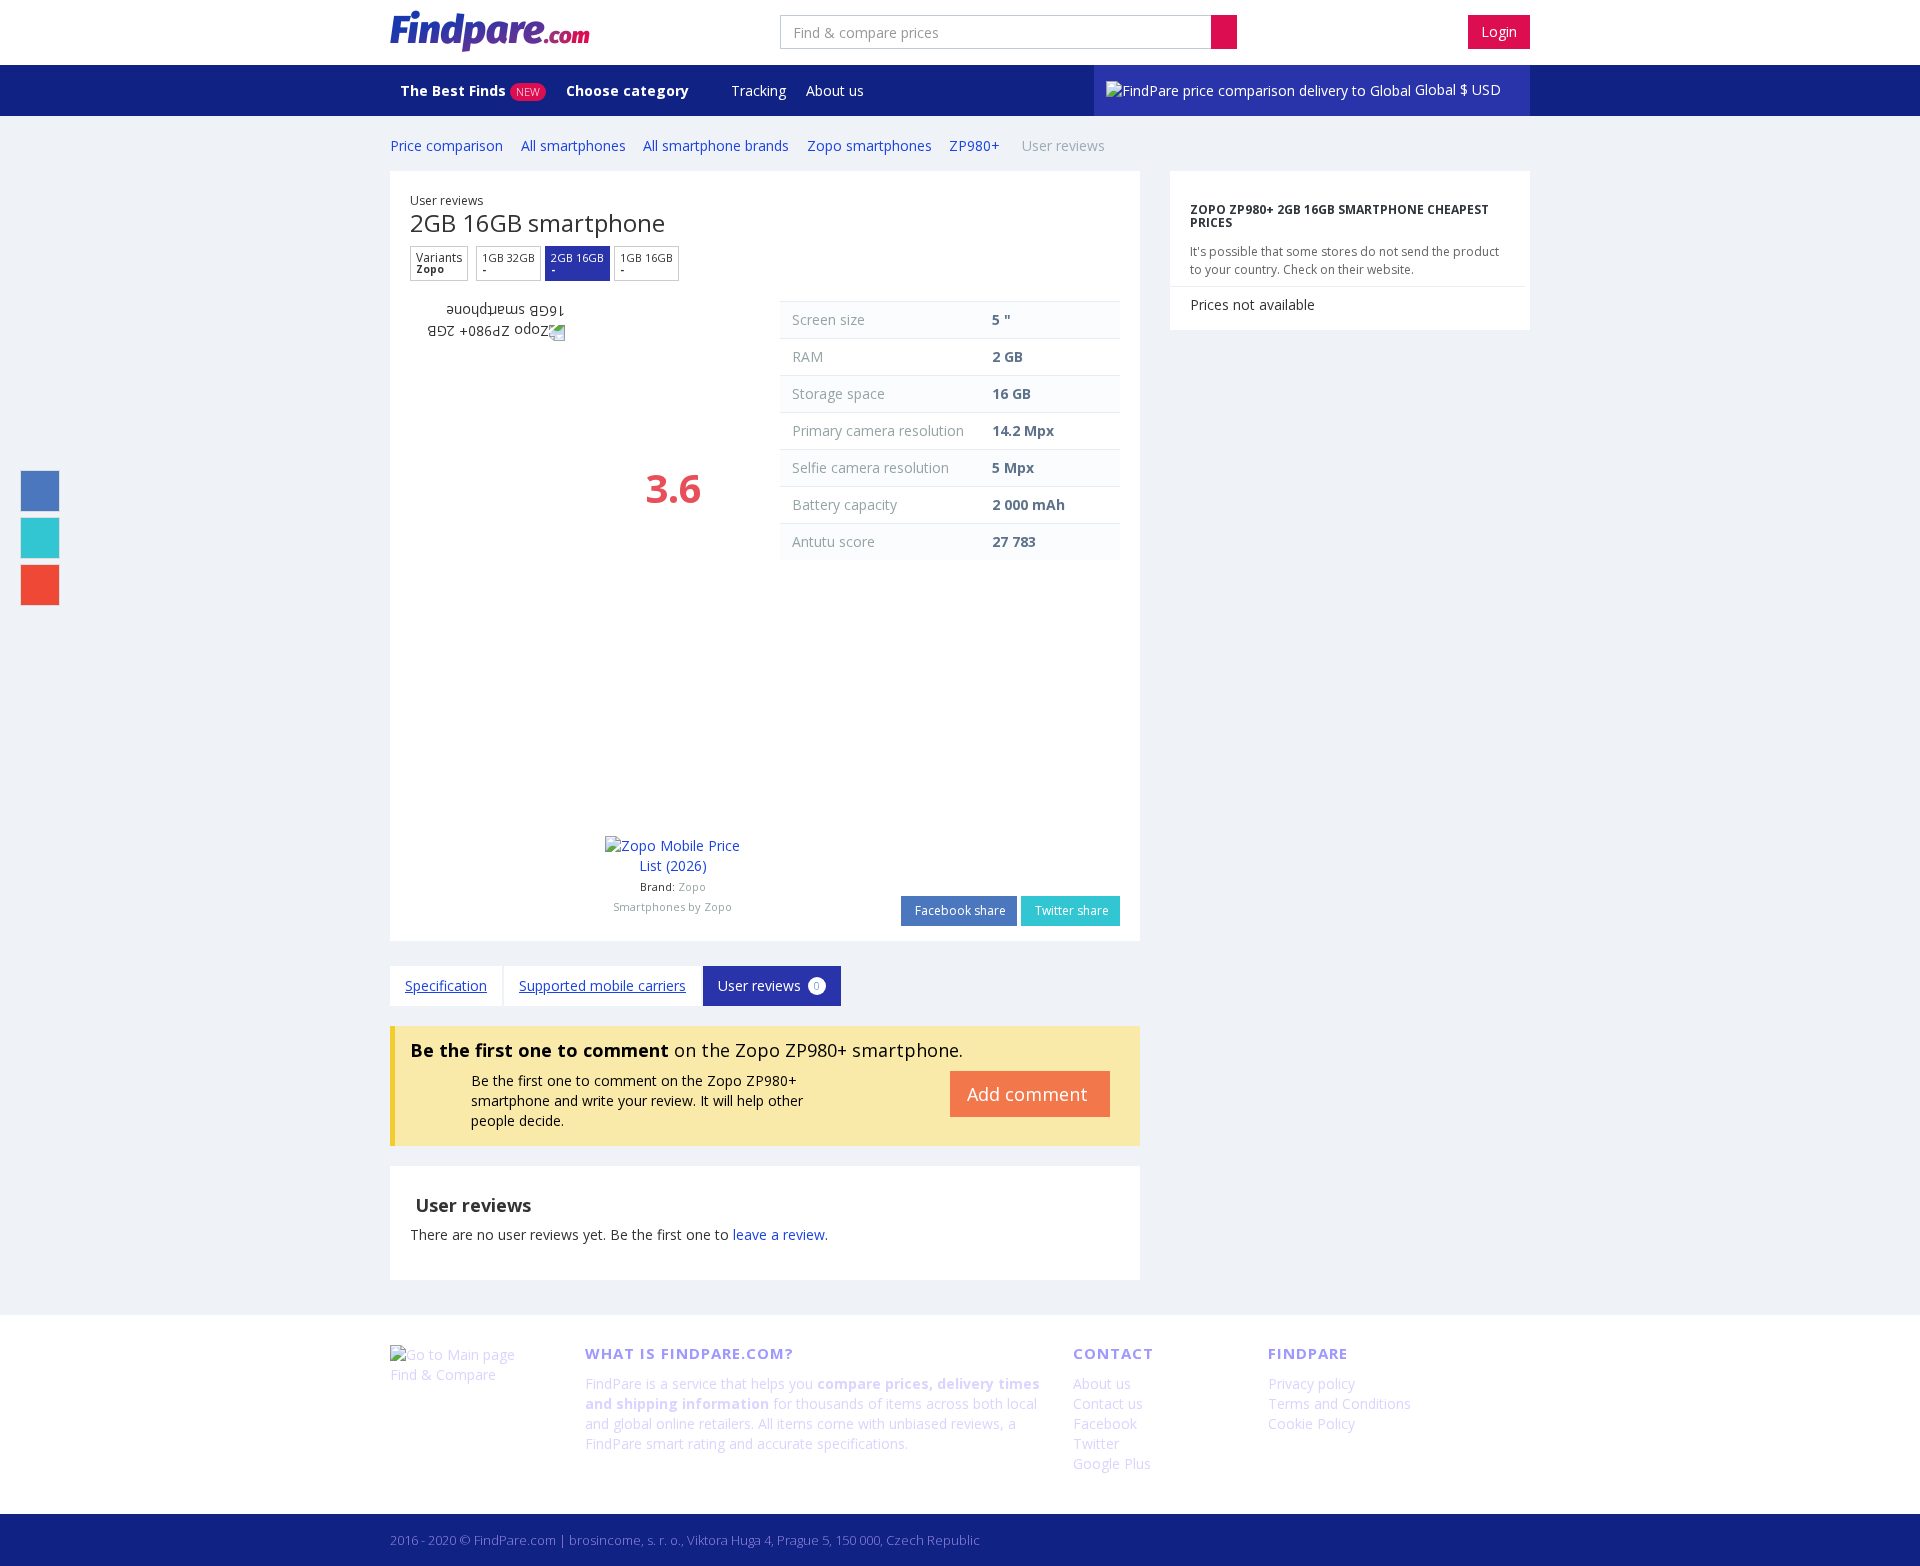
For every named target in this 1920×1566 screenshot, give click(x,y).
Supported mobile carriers (602, 985)
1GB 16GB (646, 263)
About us (835, 90)
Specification (446, 985)
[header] (1224, 32)
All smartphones (573, 145)
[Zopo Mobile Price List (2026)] (672, 856)
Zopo (692, 886)
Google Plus (1112, 1463)
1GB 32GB (508, 263)
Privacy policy (1311, 1383)
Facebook (1105, 1423)
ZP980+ (976, 145)
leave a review (779, 1234)
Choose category (629, 90)
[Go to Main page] (472, 1355)
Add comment (1030, 1094)
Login (1499, 31)
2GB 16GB (577, 263)
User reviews (769, 985)
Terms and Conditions (1339, 1403)
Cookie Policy (1311, 1423)
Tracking (758, 90)
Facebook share (959, 910)
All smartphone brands (716, 145)
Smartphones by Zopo (672, 906)
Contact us (1108, 1403)
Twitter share (1070, 910)
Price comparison (446, 145)
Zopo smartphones (869, 145)
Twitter (1096, 1443)
